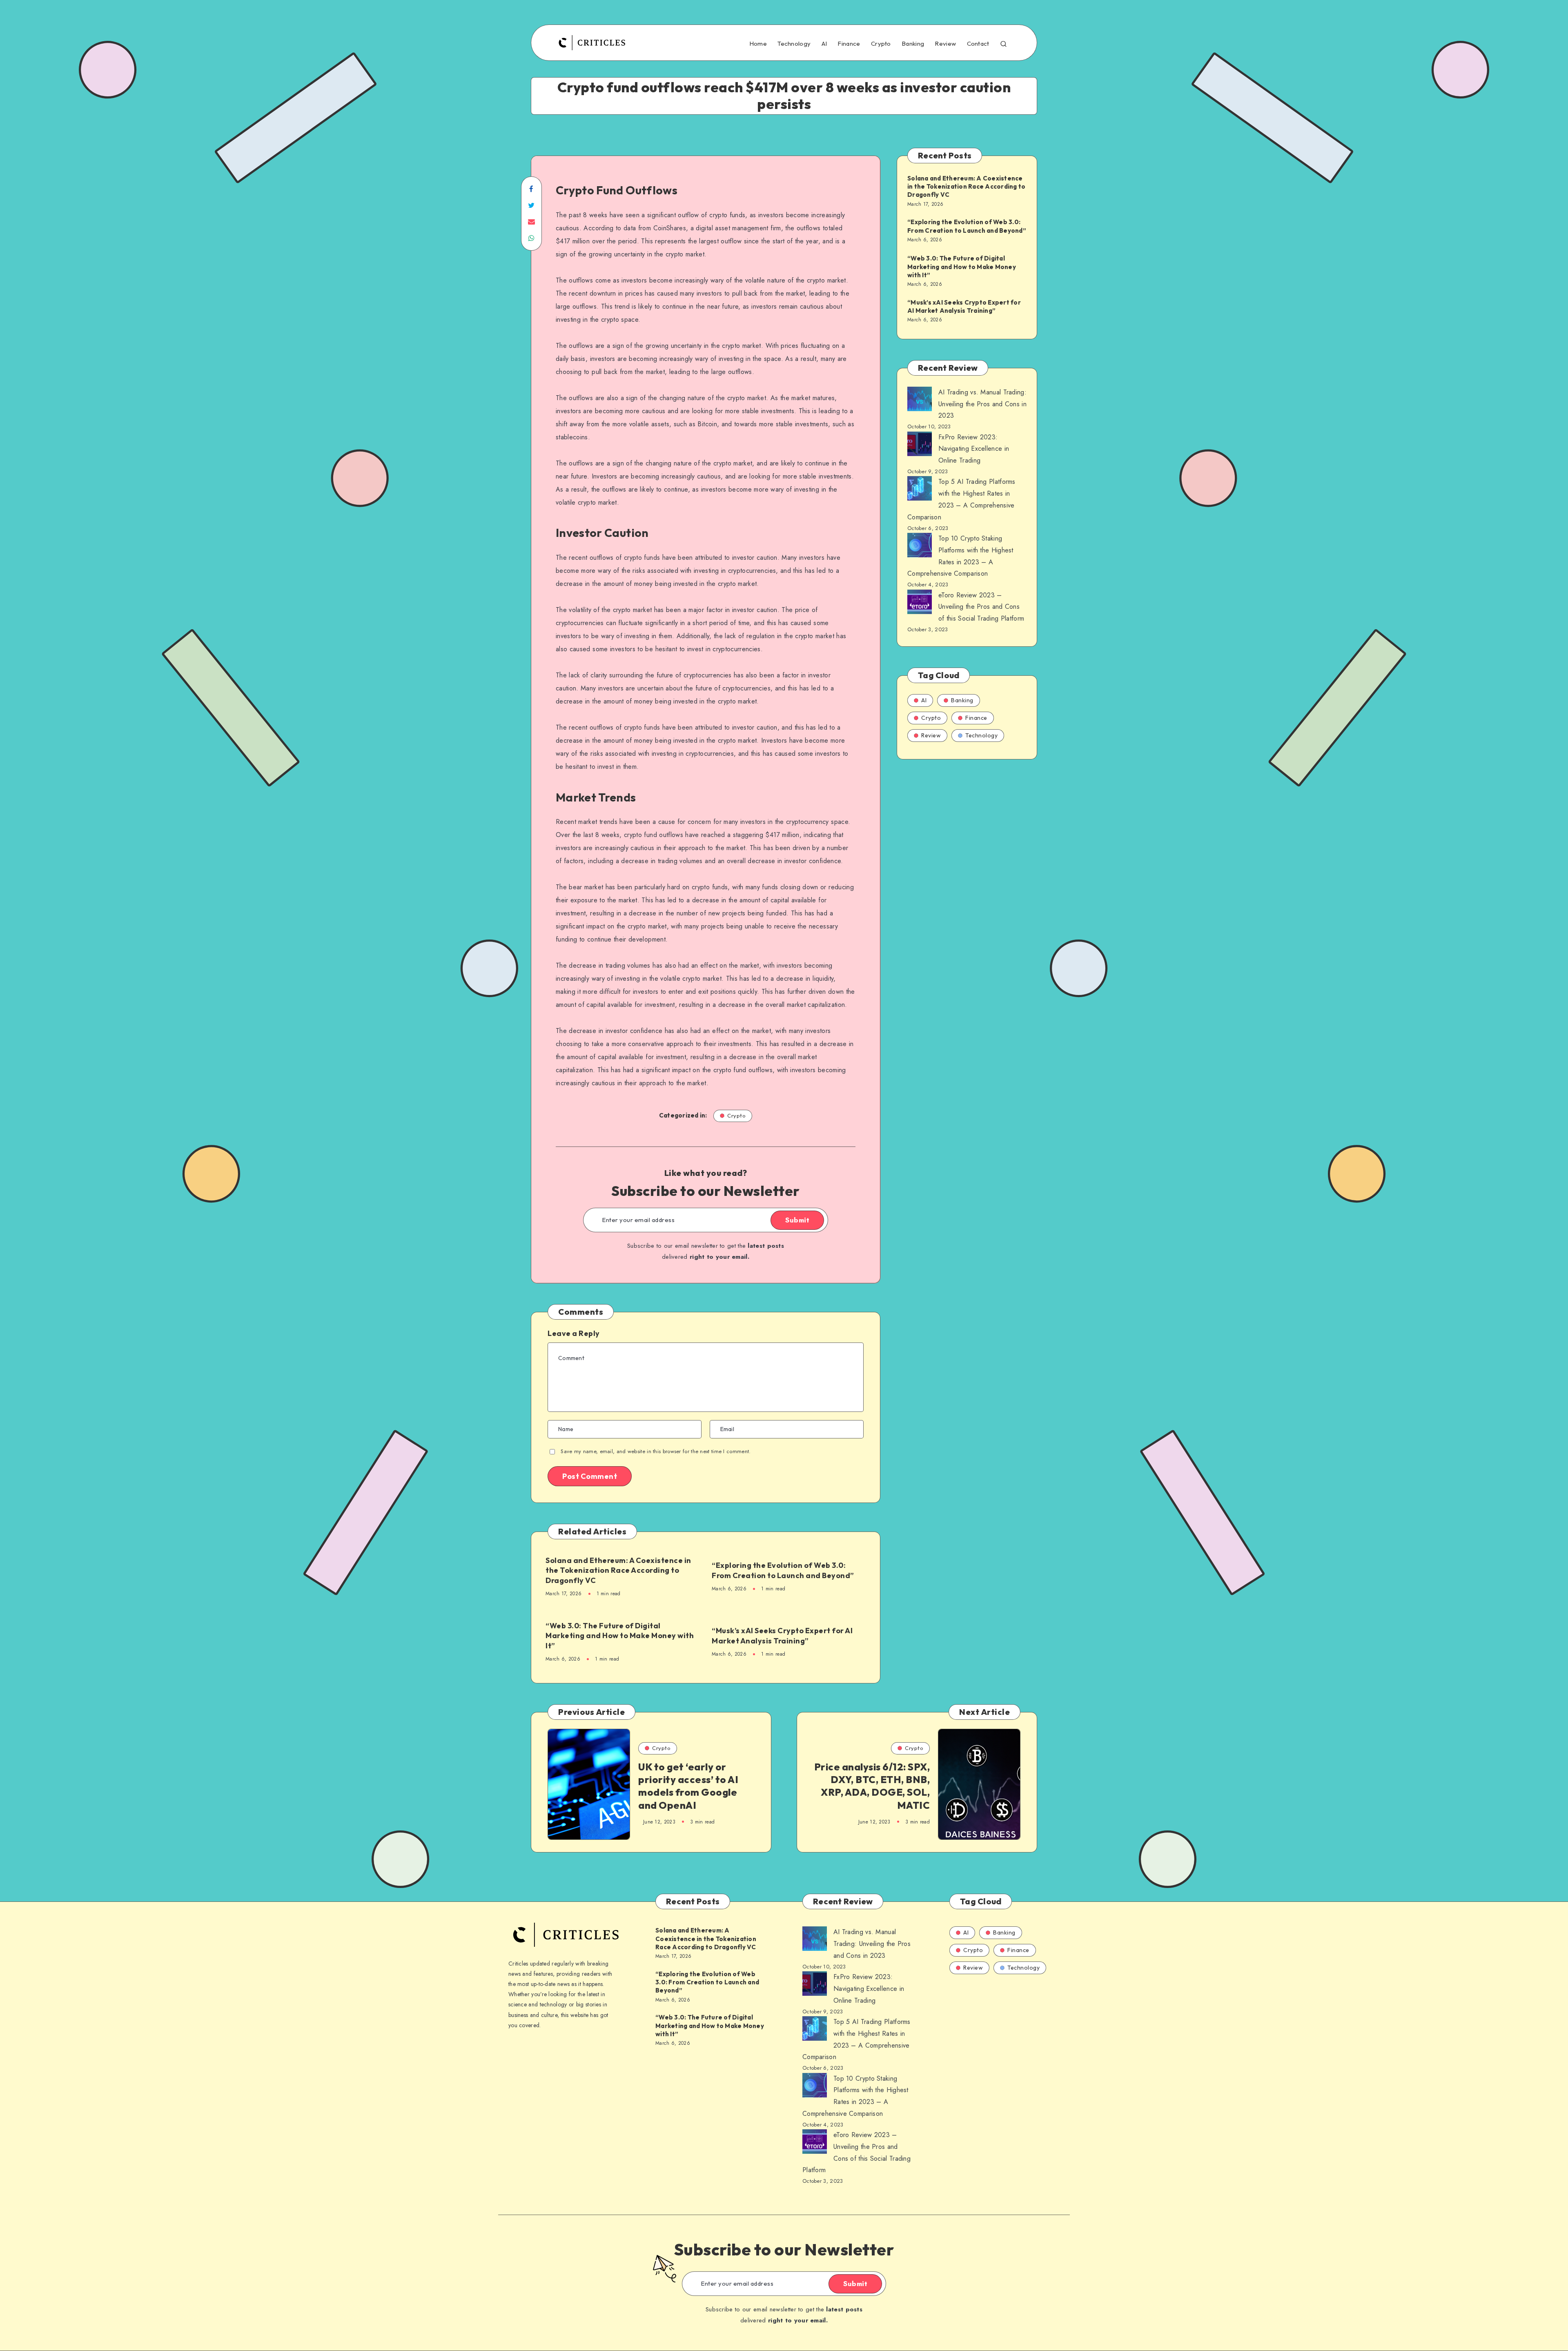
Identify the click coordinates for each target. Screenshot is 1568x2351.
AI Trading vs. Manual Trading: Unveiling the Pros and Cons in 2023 (982, 404)
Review (945, 44)
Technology (794, 44)
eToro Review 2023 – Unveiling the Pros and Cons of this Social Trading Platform (981, 607)
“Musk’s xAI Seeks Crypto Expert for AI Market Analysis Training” (782, 1635)
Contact (978, 44)
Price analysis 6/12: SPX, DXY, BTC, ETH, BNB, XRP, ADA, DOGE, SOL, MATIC (872, 1786)
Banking (913, 44)
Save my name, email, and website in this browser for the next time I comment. (656, 1451)
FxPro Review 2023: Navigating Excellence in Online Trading (974, 449)
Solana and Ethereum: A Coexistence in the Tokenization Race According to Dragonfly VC (618, 1570)
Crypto (881, 44)
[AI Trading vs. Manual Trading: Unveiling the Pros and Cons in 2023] (920, 401)
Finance (849, 44)
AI (824, 44)
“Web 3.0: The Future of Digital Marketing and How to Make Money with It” (620, 1636)
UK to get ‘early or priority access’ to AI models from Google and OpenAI (688, 1786)
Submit (797, 1220)
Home (758, 44)
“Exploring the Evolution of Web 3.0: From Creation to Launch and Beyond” (783, 1570)
